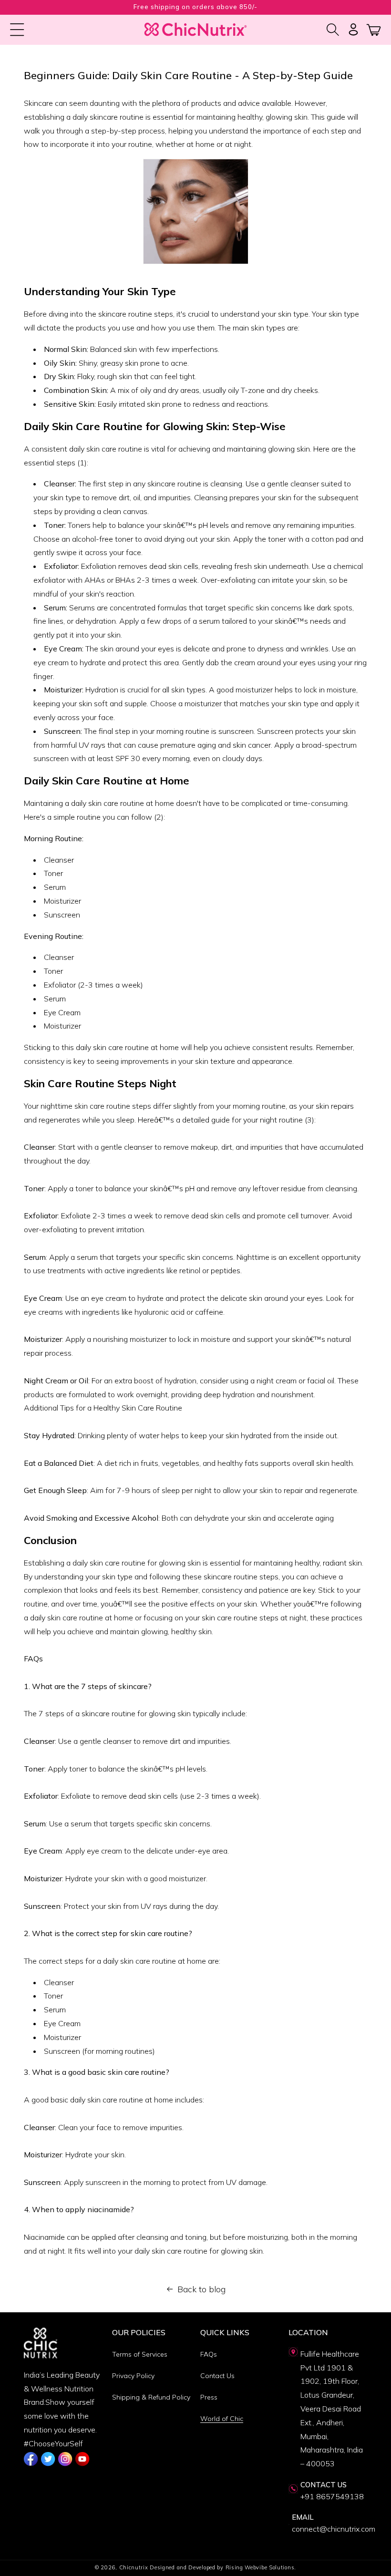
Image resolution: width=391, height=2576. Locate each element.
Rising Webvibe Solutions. (261, 2567)
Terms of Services (140, 2354)
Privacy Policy (133, 2376)
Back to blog (201, 2289)
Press (209, 2397)
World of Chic (222, 2419)
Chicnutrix (134, 2567)
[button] (17, 30)
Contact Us (217, 2376)
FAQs (209, 2354)
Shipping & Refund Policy (151, 2397)
